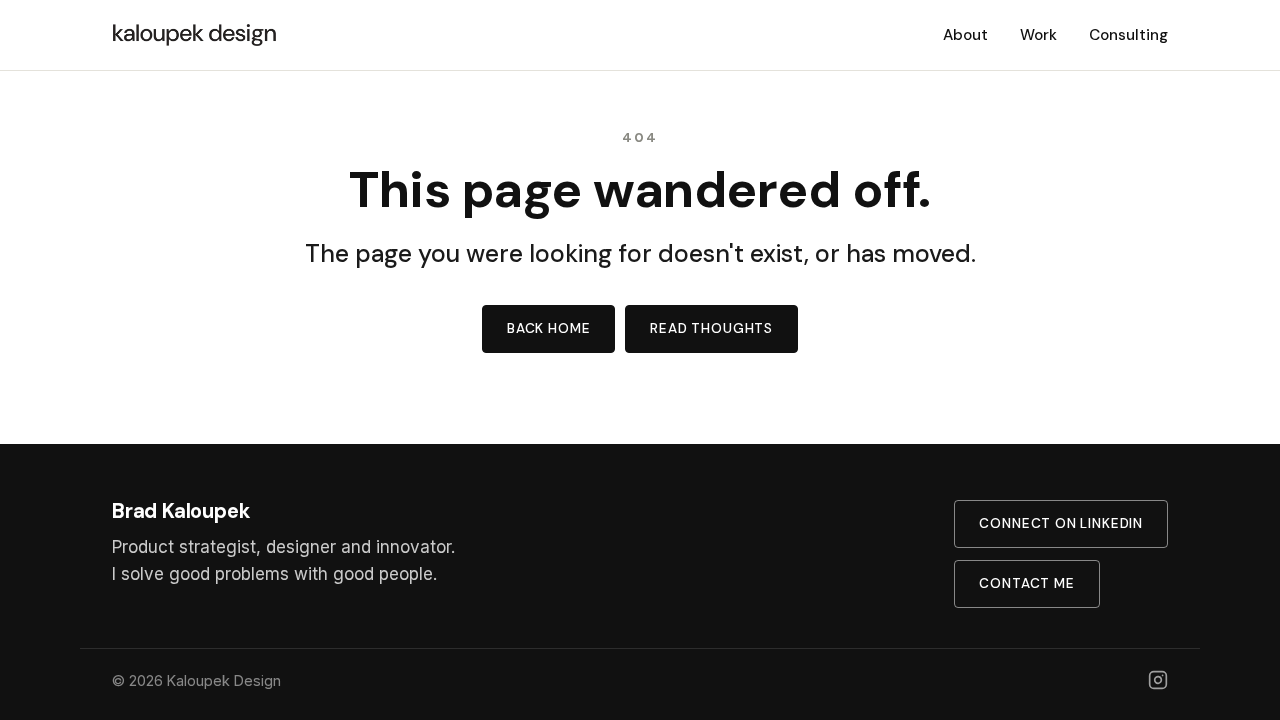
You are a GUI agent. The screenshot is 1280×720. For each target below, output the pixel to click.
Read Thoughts (711, 328)
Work (1038, 35)
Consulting (1128, 35)
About (965, 35)
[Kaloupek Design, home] (195, 35)
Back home (548, 328)
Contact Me (1026, 583)
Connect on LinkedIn (1061, 523)
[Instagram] (1158, 680)
